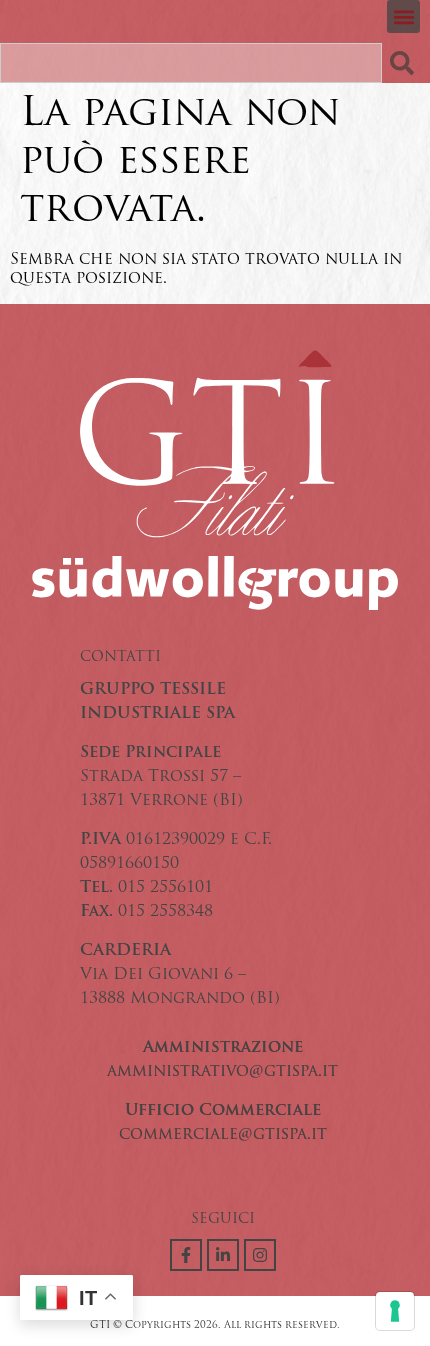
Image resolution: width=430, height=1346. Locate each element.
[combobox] (191, 63)
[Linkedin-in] (223, 1255)
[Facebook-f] (186, 1255)
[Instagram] (260, 1255)
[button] (403, 16)
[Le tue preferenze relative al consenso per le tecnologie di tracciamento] (395, 1311)
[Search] (406, 63)
